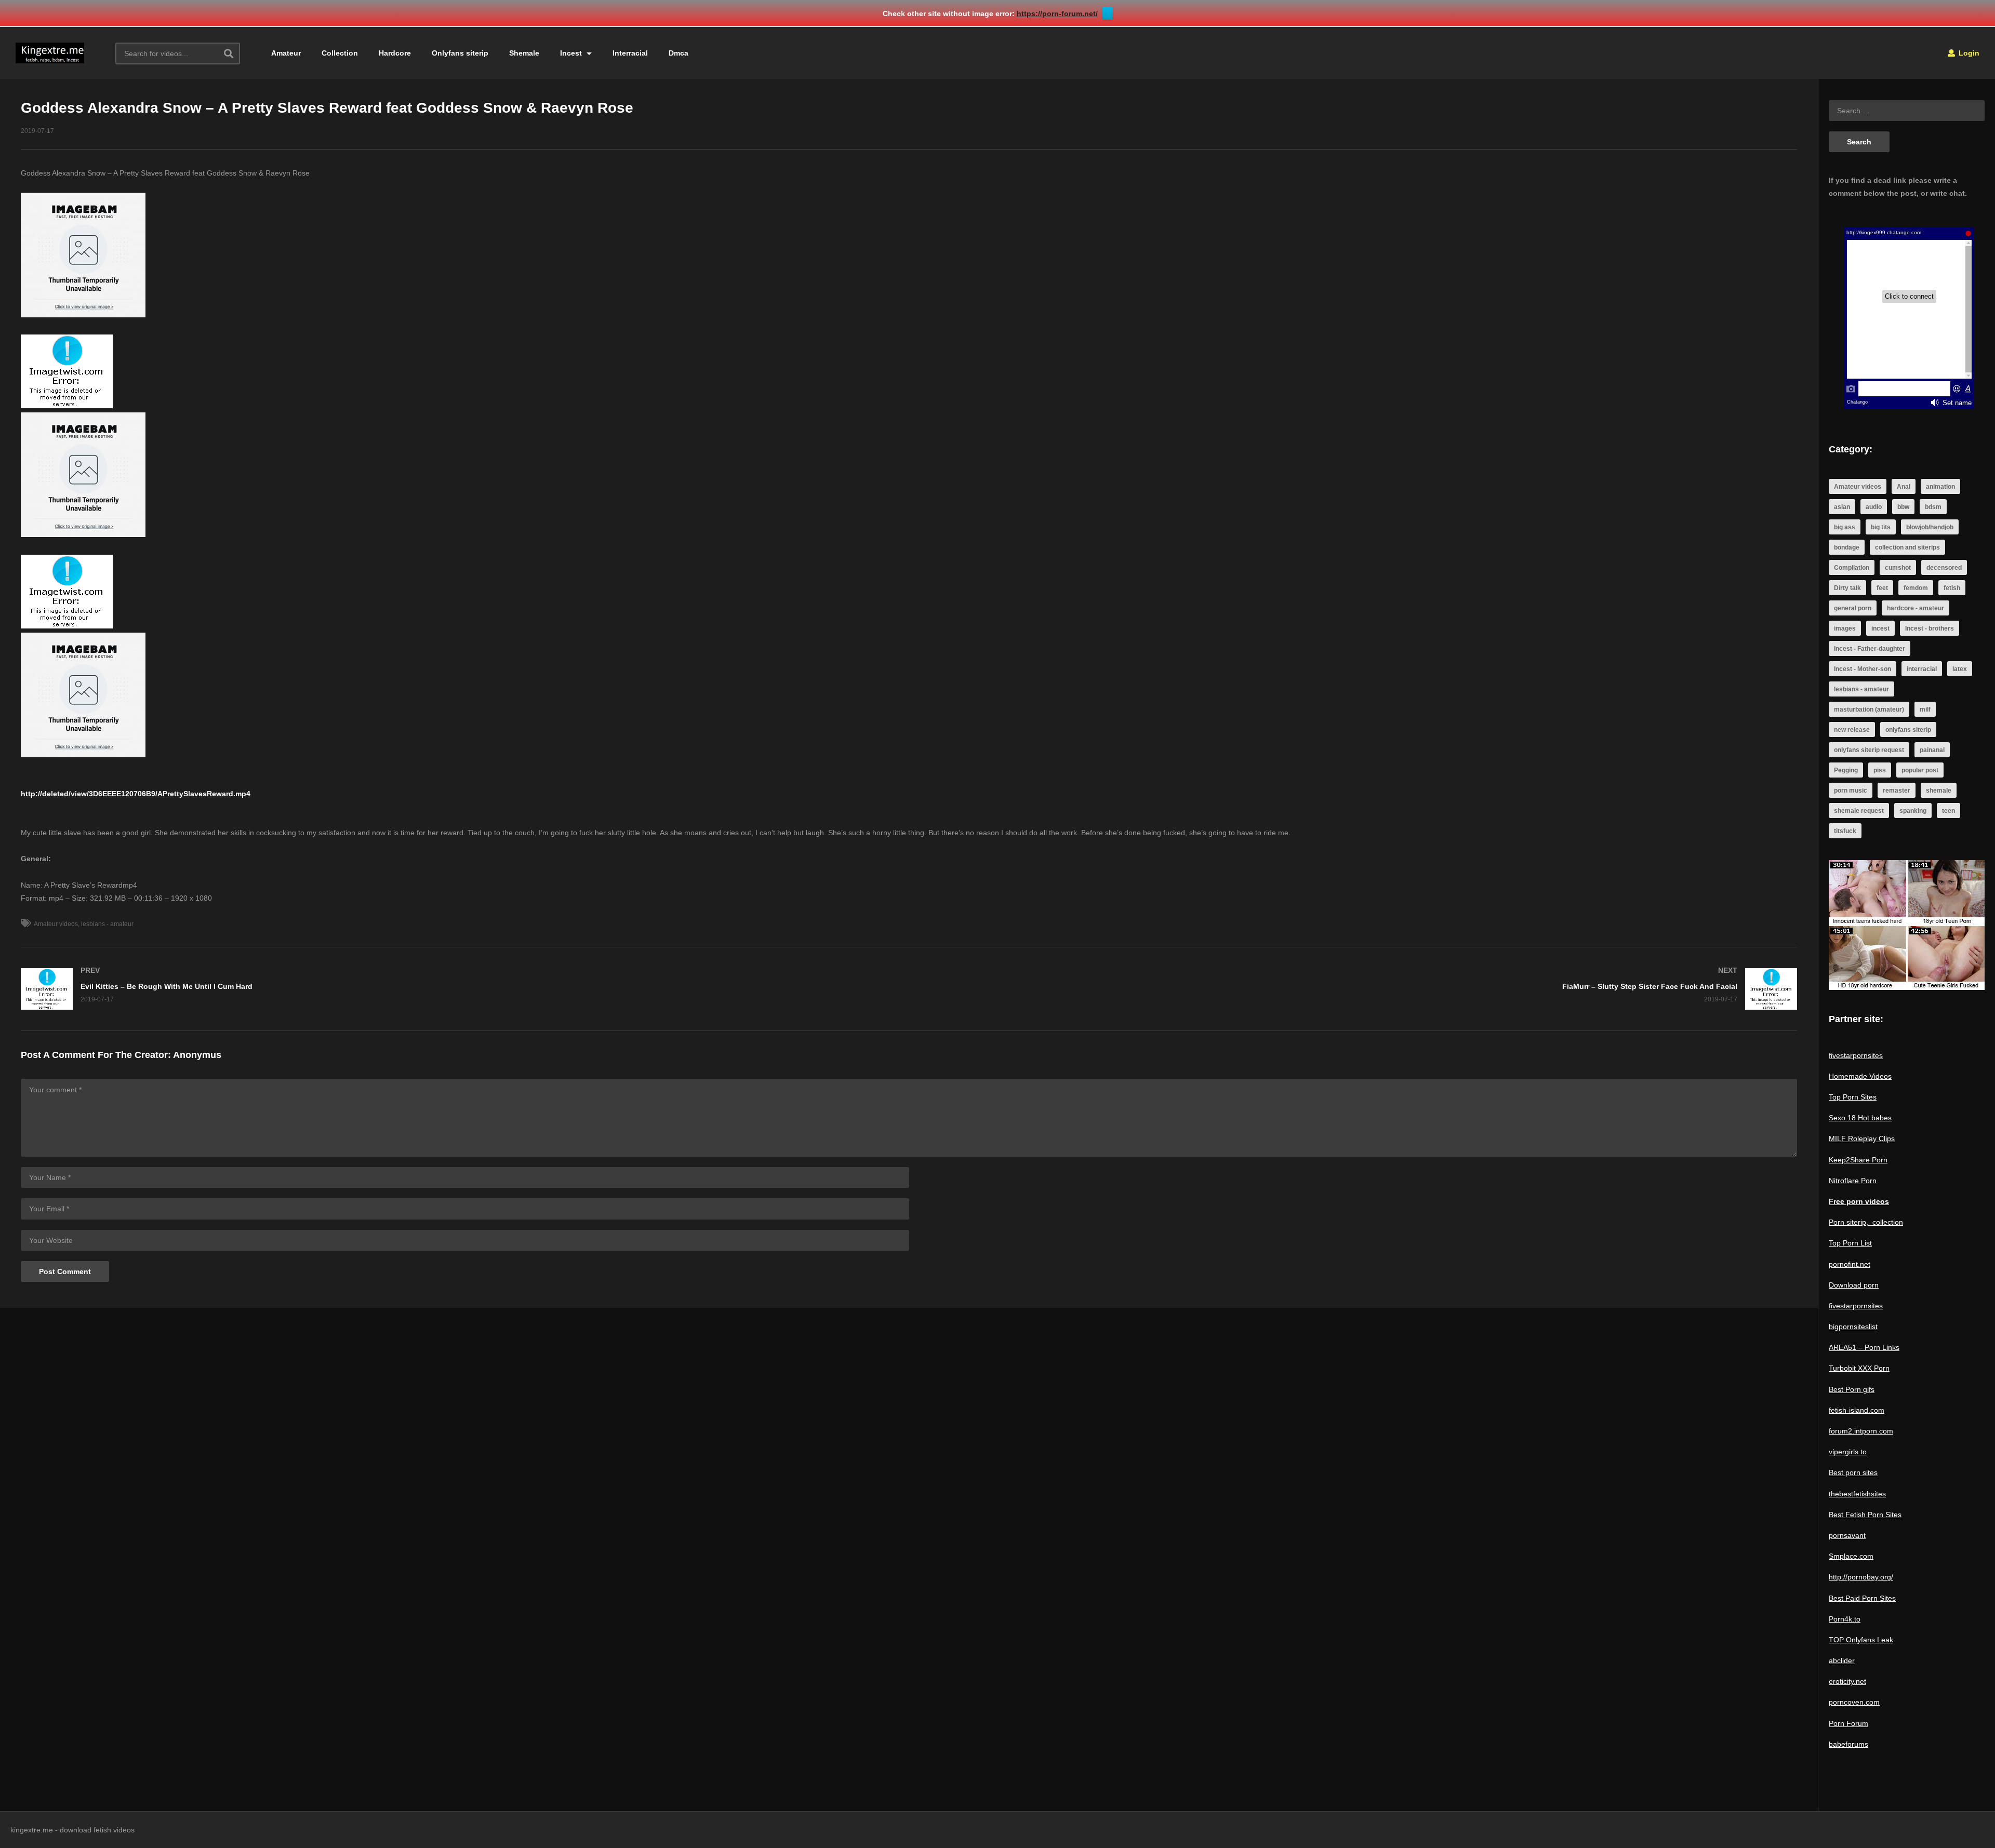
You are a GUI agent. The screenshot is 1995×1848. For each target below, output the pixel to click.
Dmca (679, 53)
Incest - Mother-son (1863, 669)
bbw (1903, 507)
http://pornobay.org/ (1861, 1577)
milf (1925, 709)
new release (1852, 730)
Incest (572, 53)
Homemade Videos (1860, 1076)
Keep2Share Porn (1858, 1160)
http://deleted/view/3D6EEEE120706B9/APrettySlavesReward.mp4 (136, 794)
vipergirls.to (1848, 1452)
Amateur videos (56, 924)
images (1845, 628)
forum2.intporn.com (1861, 1431)
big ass (1845, 527)
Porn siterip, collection (1866, 1222)
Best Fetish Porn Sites (1865, 1515)
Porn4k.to (1845, 1619)
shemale (1939, 791)
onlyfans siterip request (1869, 750)
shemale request (1859, 811)
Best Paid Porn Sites (1862, 1598)
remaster (1897, 791)
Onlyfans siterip (460, 53)
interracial (1922, 669)
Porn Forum (1848, 1723)
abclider (1842, 1660)
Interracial (630, 53)
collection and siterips (1907, 547)
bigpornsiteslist (1853, 1327)
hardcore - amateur (1916, 608)
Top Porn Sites (1853, 1097)
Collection (340, 53)
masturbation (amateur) (1869, 709)
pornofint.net (1850, 1264)
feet (1882, 588)
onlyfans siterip (1908, 730)
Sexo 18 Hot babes (1860, 1118)
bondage (1847, 547)
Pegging (1846, 770)
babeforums (1848, 1744)
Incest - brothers (1930, 628)
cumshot (1898, 568)
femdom (1916, 588)
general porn (1853, 608)
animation (1940, 487)
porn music (1851, 791)
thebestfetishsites (1857, 1494)
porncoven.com (1854, 1702)
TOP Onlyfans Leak (1861, 1640)
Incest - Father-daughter (1870, 649)
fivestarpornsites (1856, 1055)
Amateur (286, 53)
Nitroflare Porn (1853, 1181)
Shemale (524, 53)
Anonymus (197, 1055)
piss (1880, 770)
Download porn (1854, 1285)
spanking (1913, 811)
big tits (1881, 527)
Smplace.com (1851, 1556)
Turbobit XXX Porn (1859, 1368)
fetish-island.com (1857, 1410)
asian (1842, 507)
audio (1874, 507)
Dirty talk (1847, 588)
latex (1960, 669)
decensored (1944, 568)
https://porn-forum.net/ (1057, 14)
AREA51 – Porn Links (1864, 1347)
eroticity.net (1847, 1681)
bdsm (1933, 507)
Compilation (1852, 568)
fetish (1952, 588)
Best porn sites (1853, 1472)
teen (1949, 811)
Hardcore (395, 53)
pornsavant (1847, 1535)
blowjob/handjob (1930, 527)
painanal (1932, 750)
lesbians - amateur (107, 924)
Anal (1904, 487)
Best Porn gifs (1852, 1389)
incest (1880, 628)
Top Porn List (1850, 1243)
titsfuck (1845, 831)
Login (1968, 53)
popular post (1920, 770)
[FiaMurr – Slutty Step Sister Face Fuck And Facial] (1359, 989)
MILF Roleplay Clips (1862, 1139)
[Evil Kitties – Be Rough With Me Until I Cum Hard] (460, 989)
